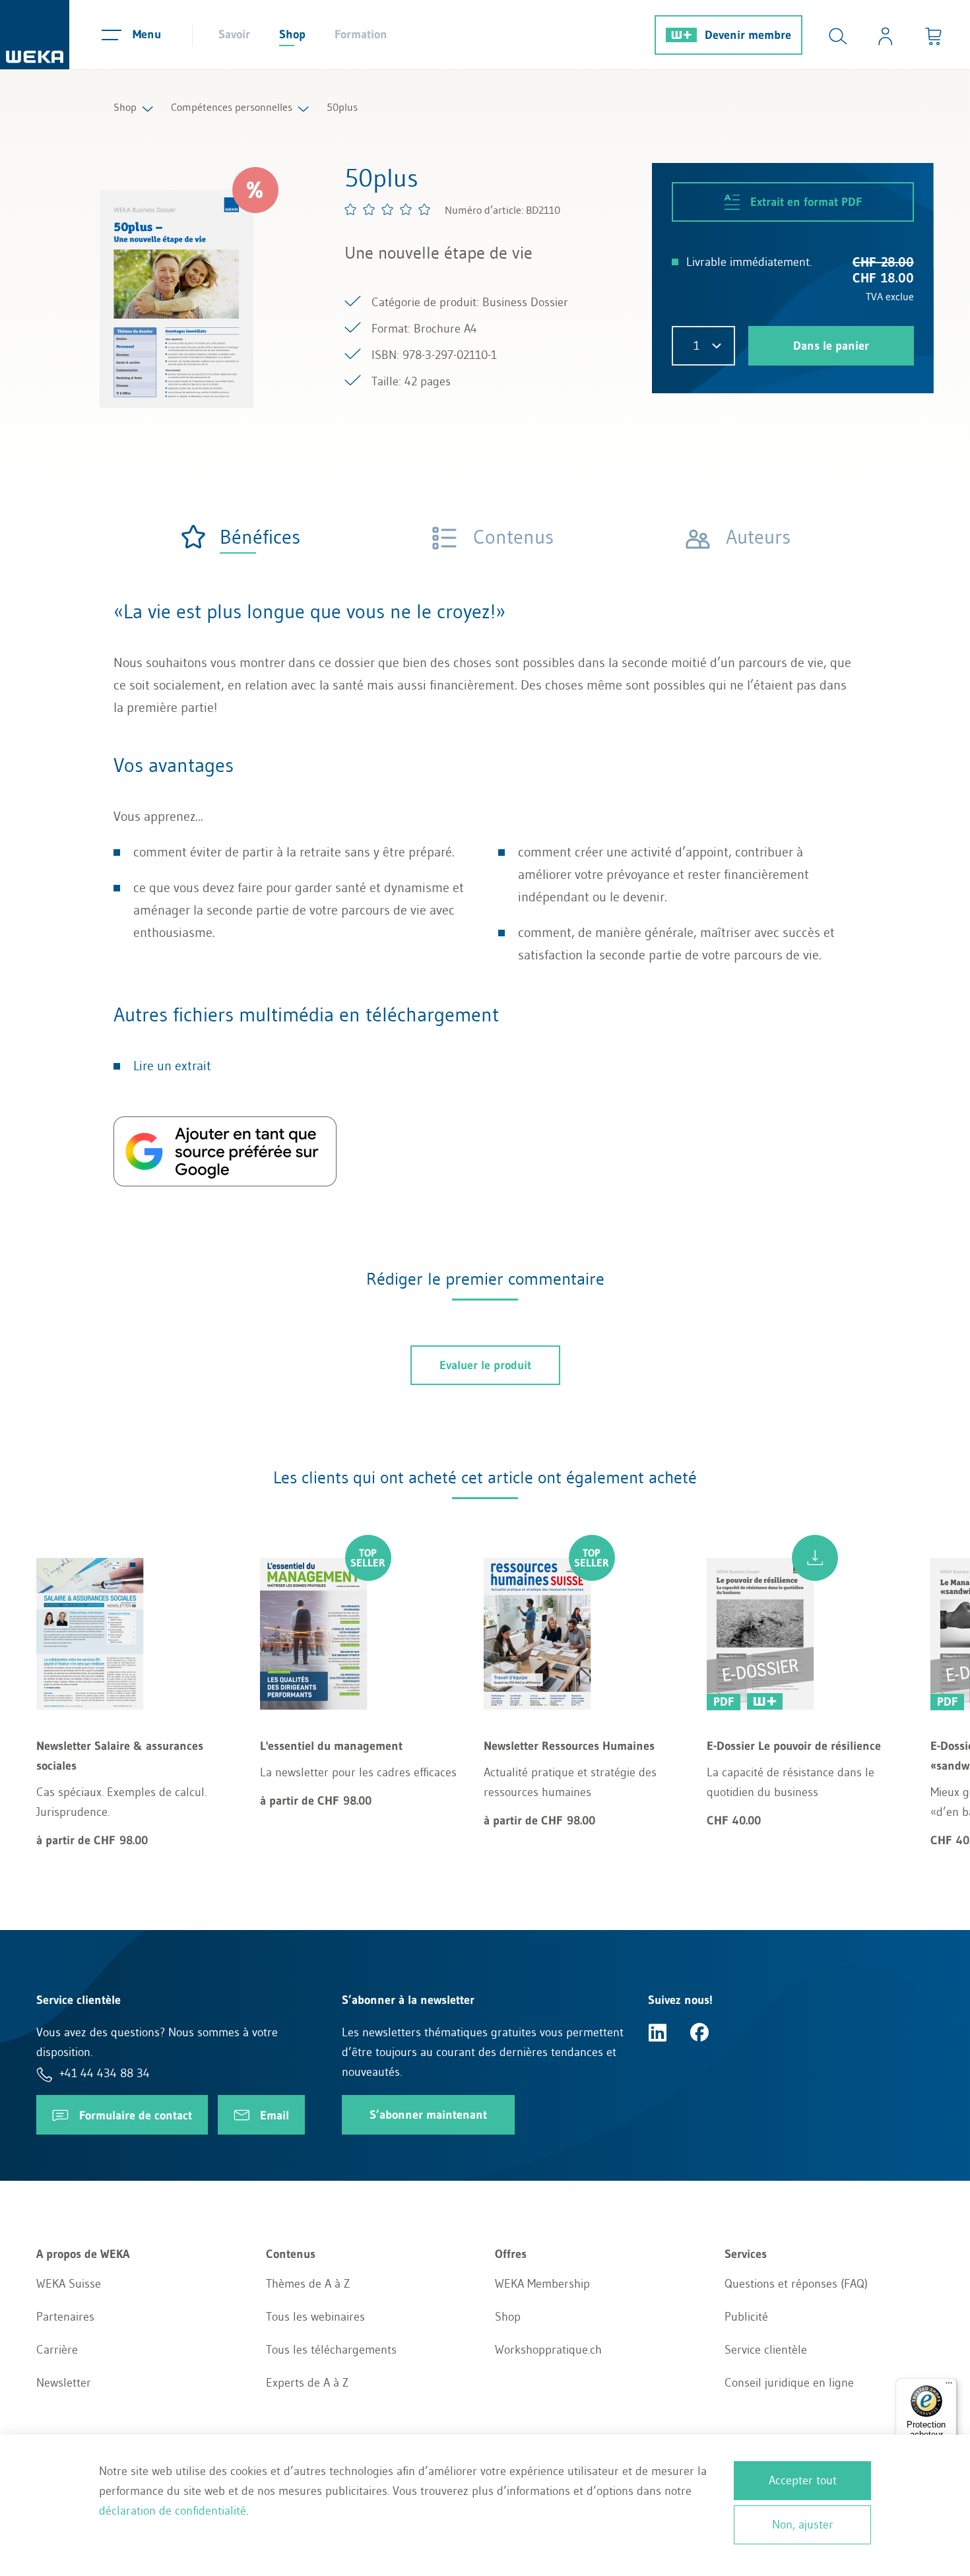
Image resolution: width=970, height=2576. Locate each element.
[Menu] (949, 2386)
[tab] (240, 537)
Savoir (234, 34)
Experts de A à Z (307, 2383)
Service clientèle (766, 2350)
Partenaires (65, 2317)
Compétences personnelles (232, 107)
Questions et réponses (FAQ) (796, 2284)
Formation (361, 34)
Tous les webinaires (315, 2317)
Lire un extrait (172, 1066)
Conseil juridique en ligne (789, 2383)
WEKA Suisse (69, 2284)
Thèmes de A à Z (308, 2284)
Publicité (746, 2317)
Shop (292, 34)
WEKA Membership (542, 2284)
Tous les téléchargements (331, 2350)
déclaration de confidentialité (173, 2511)
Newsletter (64, 2383)
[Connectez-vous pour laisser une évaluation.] (388, 209)
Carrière (57, 2350)
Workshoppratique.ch (548, 2350)
